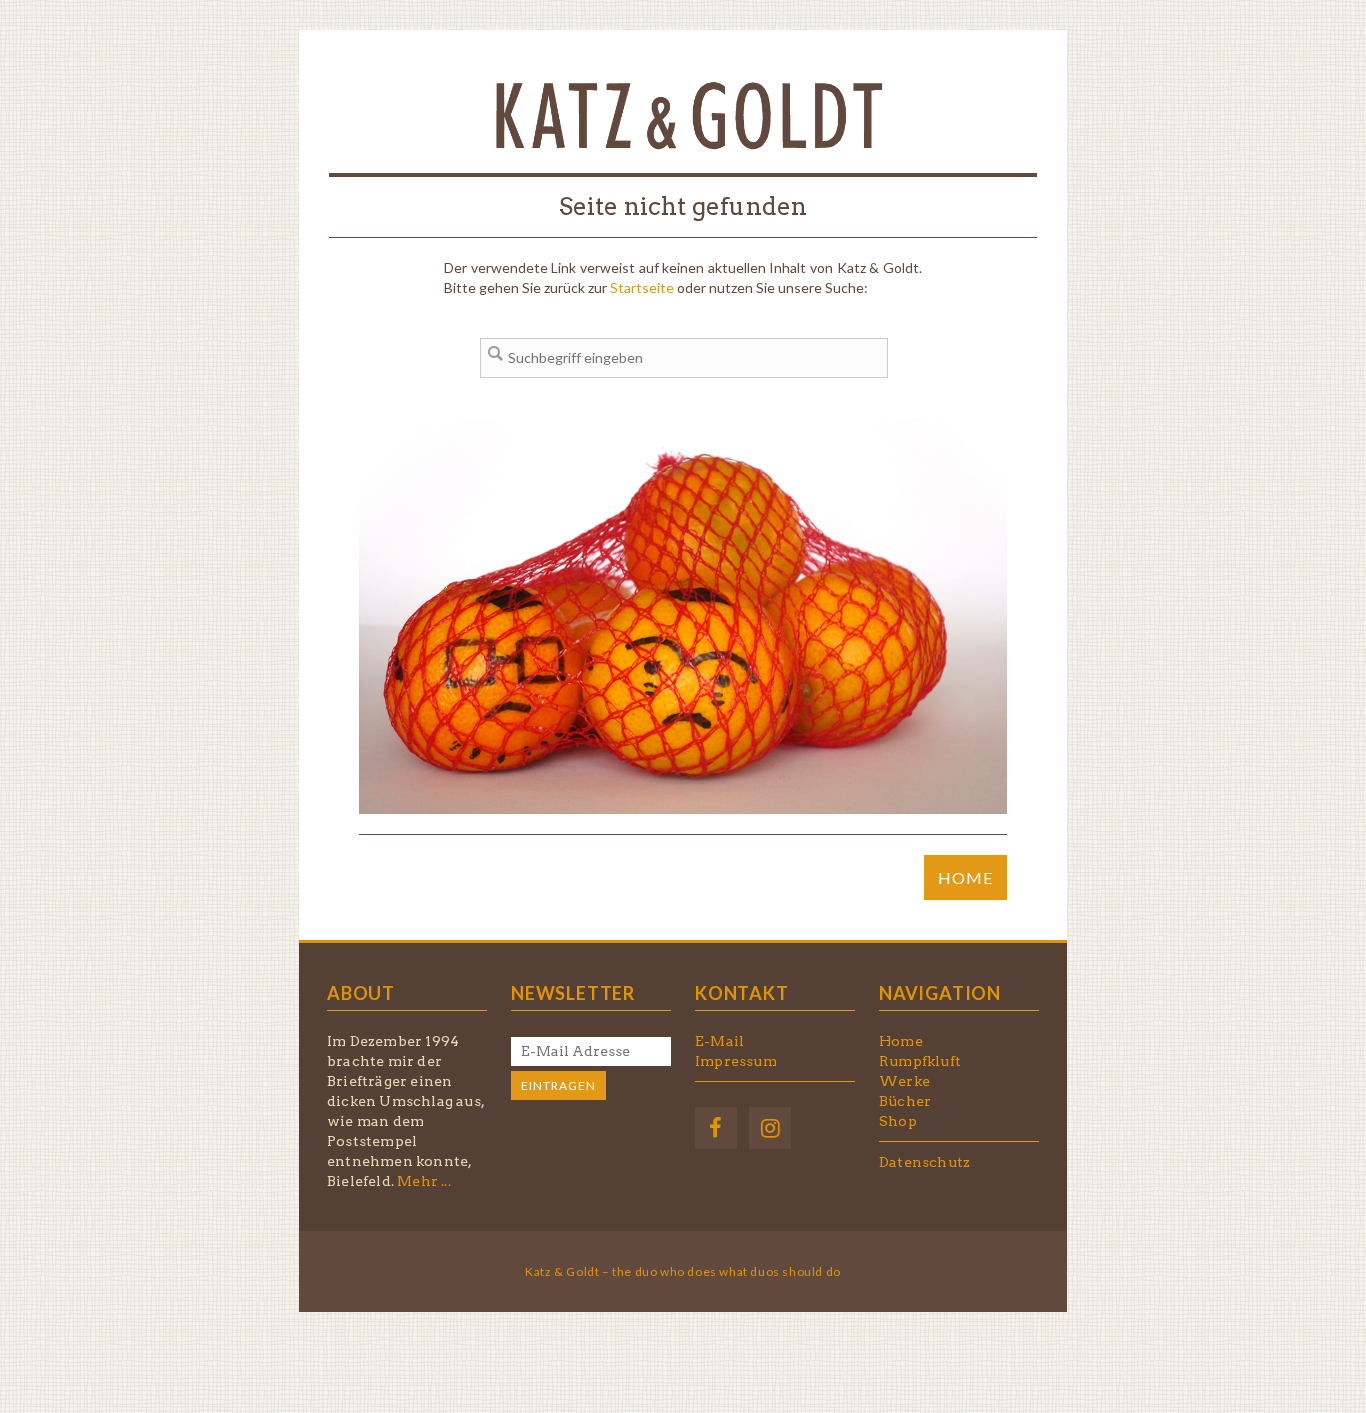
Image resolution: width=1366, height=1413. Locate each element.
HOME (965, 877)
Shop (898, 1121)
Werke (904, 1081)
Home (901, 1041)
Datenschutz (924, 1162)
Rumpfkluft (920, 1061)
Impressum (736, 1061)
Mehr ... (424, 1181)
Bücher (905, 1101)
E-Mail (719, 1041)
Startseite (642, 287)
